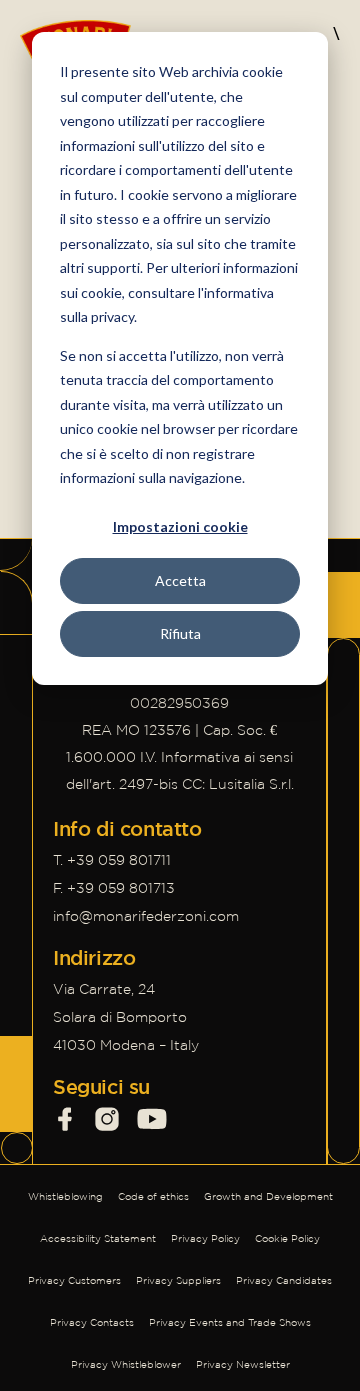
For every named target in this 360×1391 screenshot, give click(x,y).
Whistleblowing (65, 1196)
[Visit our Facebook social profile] (65, 1119)
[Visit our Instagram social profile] (107, 1119)
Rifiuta (180, 633)
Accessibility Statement (98, 1238)
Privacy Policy (205, 1238)
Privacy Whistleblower (126, 1364)
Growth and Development (268, 1196)
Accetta (180, 580)
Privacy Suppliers (178, 1280)
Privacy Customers (74, 1280)
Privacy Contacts (92, 1322)
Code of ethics (153, 1196)
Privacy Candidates (284, 1280)
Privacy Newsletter (243, 1364)
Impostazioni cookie (180, 526)
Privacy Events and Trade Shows (230, 1322)
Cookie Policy (287, 1238)
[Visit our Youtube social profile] (152, 1119)
